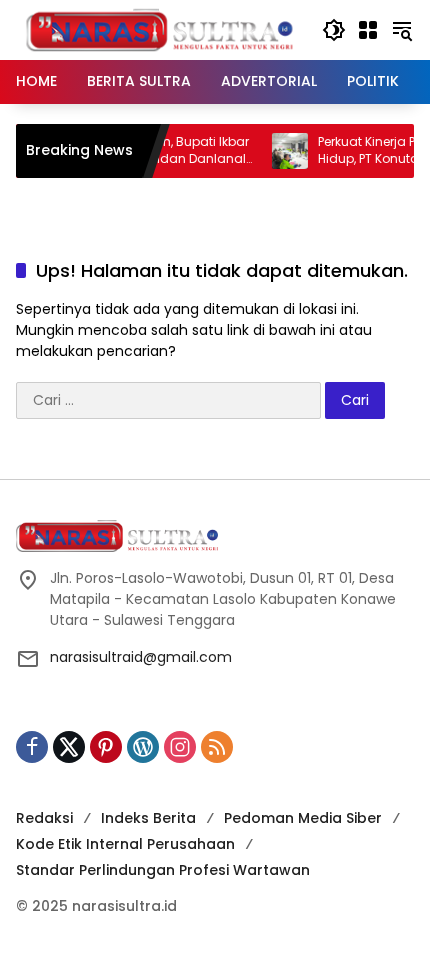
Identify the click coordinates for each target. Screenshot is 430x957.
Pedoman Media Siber (303, 818)
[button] (334, 30)
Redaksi (44, 818)
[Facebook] (32, 747)
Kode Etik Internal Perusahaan (125, 844)
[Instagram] (180, 747)
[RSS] (217, 747)
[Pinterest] (106, 747)
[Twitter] (69, 747)
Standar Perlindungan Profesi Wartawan (163, 870)
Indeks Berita (148, 818)
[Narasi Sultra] (159, 29)
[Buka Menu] (368, 30)
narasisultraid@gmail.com (141, 657)
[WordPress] (143, 747)
